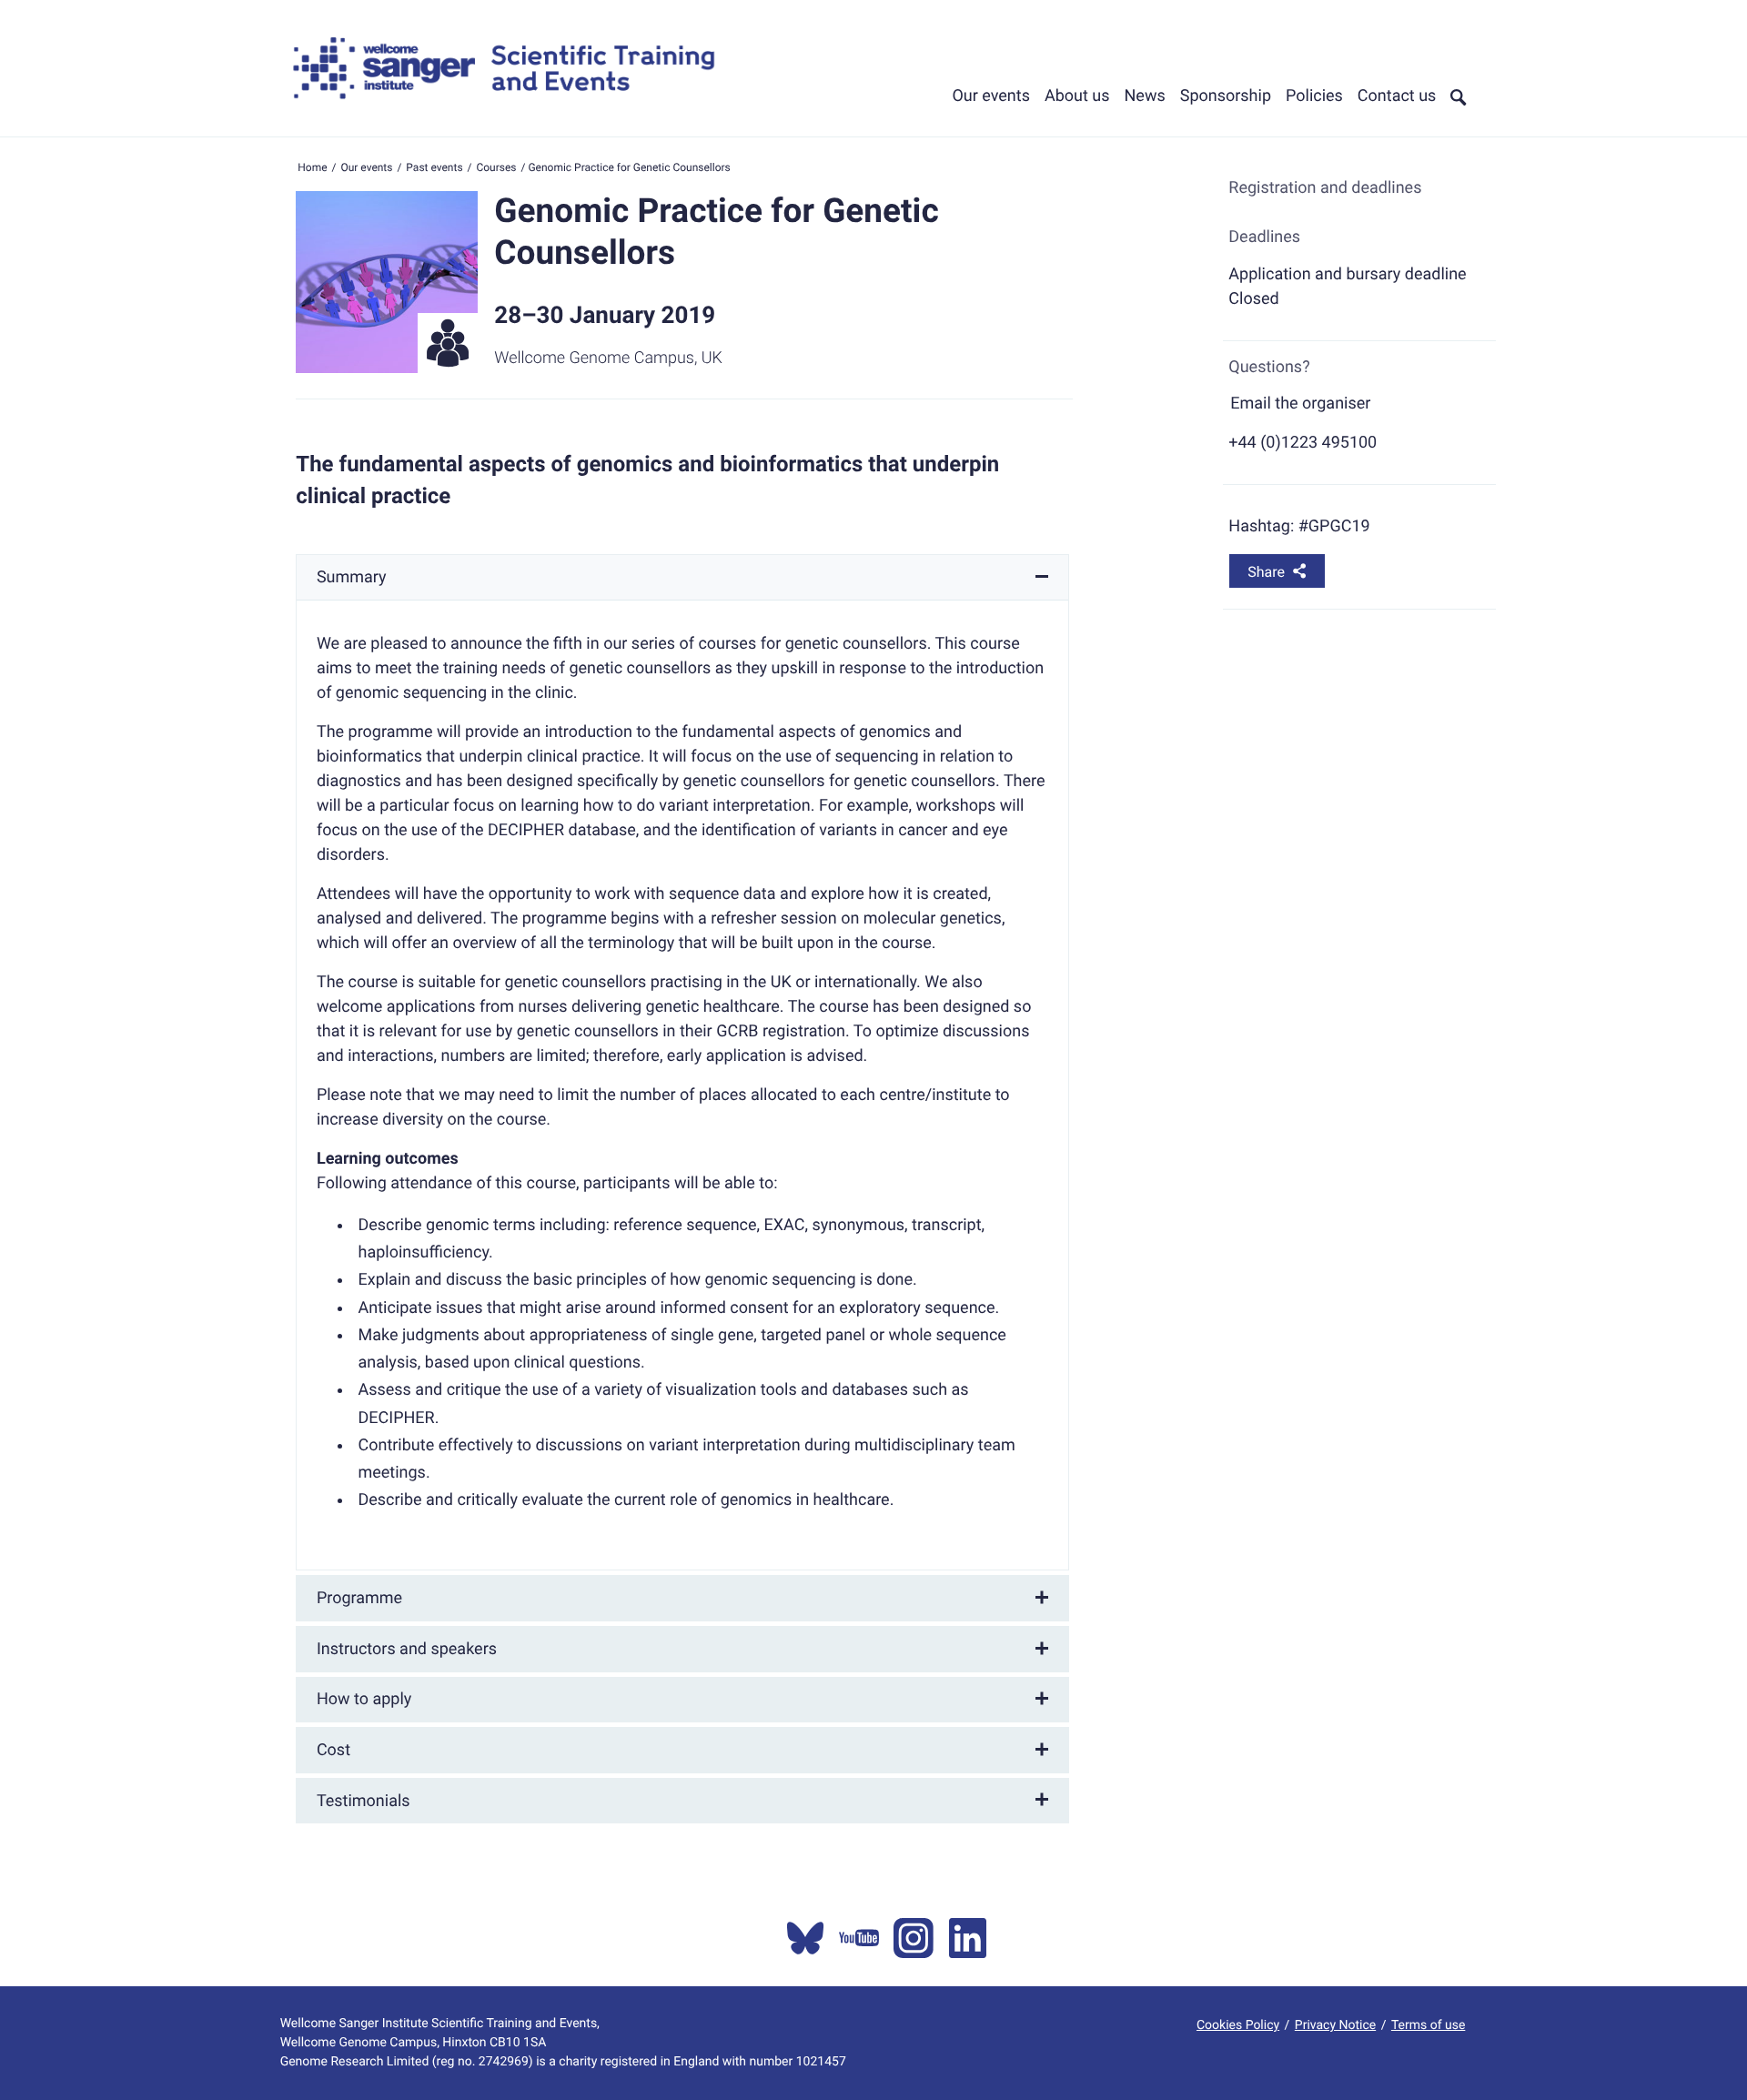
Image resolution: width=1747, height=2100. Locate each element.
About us (1077, 96)
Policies (1314, 96)
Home (312, 167)
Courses (496, 167)
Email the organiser (1300, 404)
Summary (352, 577)
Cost (333, 1750)
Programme (359, 1598)
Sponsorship (1226, 96)
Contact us (1397, 96)
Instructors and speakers (407, 1649)
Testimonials (364, 1801)
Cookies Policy (1238, 2025)
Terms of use (1428, 2025)
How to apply (364, 1699)
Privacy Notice (1335, 2025)
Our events (991, 96)
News (1145, 96)
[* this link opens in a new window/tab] (805, 1938)
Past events (434, 167)
